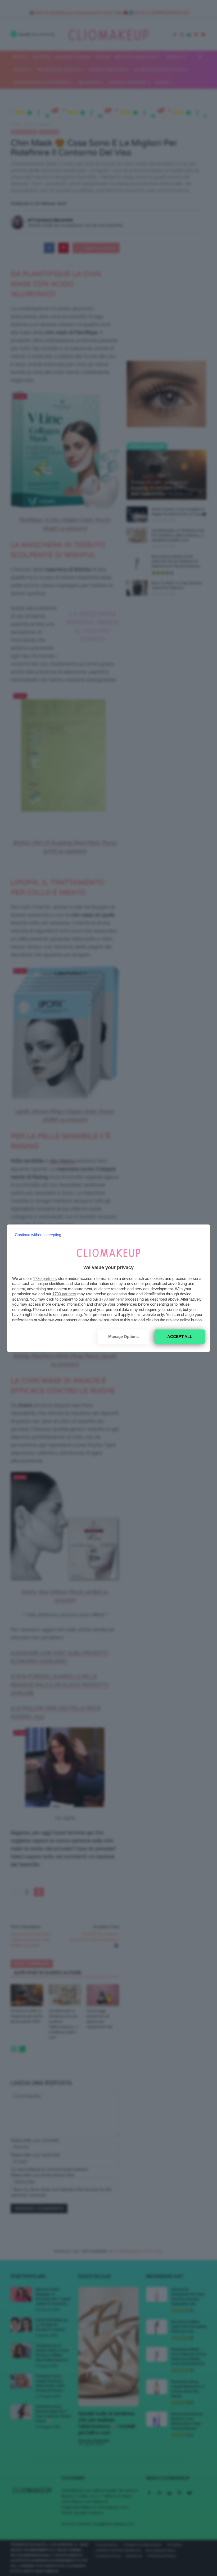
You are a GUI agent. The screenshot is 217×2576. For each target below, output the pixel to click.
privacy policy (178, 1320)
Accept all (180, 1337)
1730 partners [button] (45, 1278)
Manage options (123, 1337)
